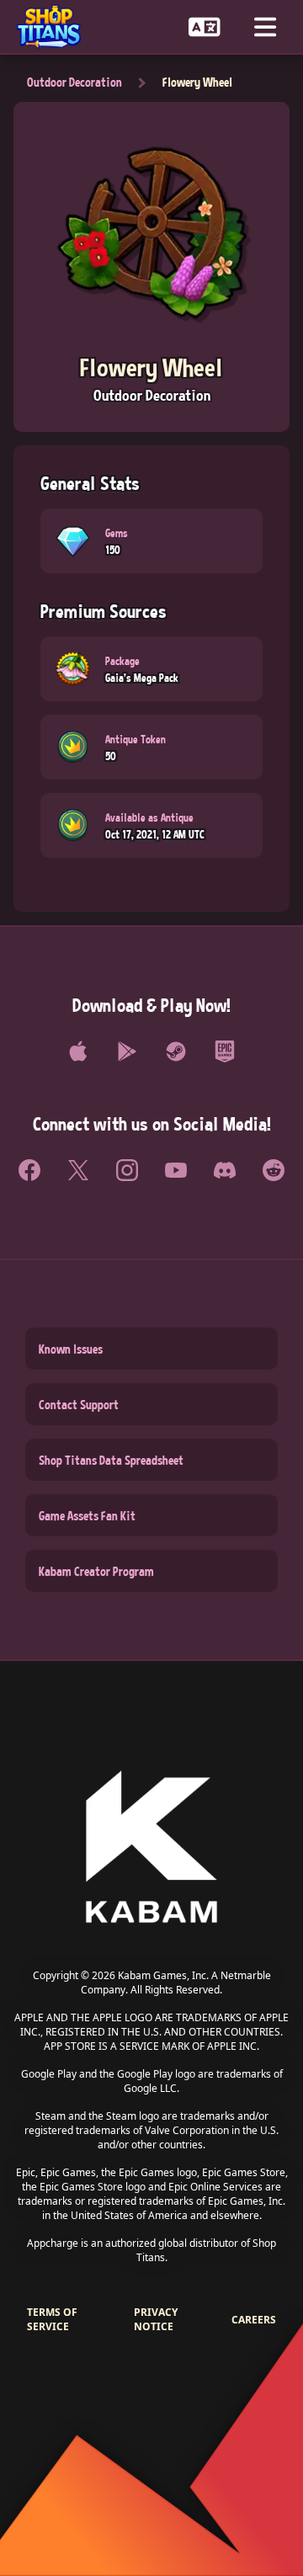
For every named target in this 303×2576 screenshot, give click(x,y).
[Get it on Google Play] (127, 1051)
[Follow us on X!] (78, 1170)
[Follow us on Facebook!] (29, 1170)
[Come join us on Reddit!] (274, 1170)
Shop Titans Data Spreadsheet (111, 1460)
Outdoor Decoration (74, 82)
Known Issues (71, 1349)
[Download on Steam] (176, 1051)
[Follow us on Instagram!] (127, 1170)
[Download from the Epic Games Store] (225, 1051)
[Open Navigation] (265, 27)
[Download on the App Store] (78, 1051)
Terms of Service (52, 2319)
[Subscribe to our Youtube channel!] (176, 1170)
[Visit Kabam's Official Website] (151, 1848)
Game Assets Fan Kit (87, 1515)
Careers (254, 2320)
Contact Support (79, 1404)
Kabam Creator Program (96, 1571)
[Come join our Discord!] (225, 1170)
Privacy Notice (156, 2319)
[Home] (56, 27)
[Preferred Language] (205, 27)
